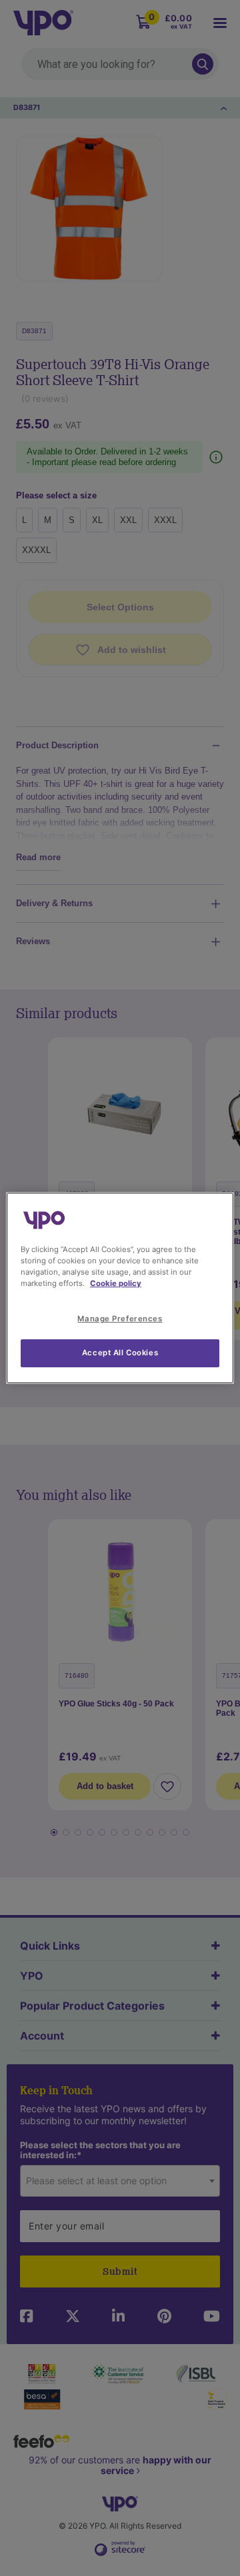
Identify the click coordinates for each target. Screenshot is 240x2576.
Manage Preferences (120, 1319)
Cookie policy (116, 1283)
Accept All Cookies (120, 1353)
